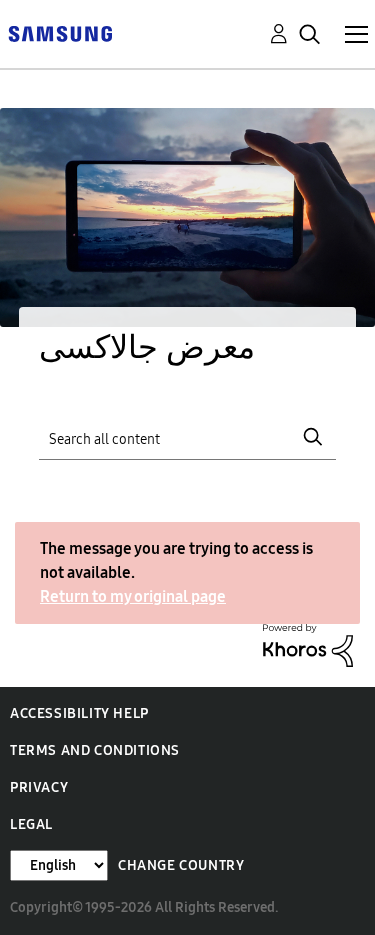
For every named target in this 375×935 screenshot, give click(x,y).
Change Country (181, 865)
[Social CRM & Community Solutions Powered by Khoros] (308, 644)
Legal (31, 824)
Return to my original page (133, 596)
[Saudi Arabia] (60, 32)
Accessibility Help (79, 713)
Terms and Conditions (95, 750)
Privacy (39, 787)
